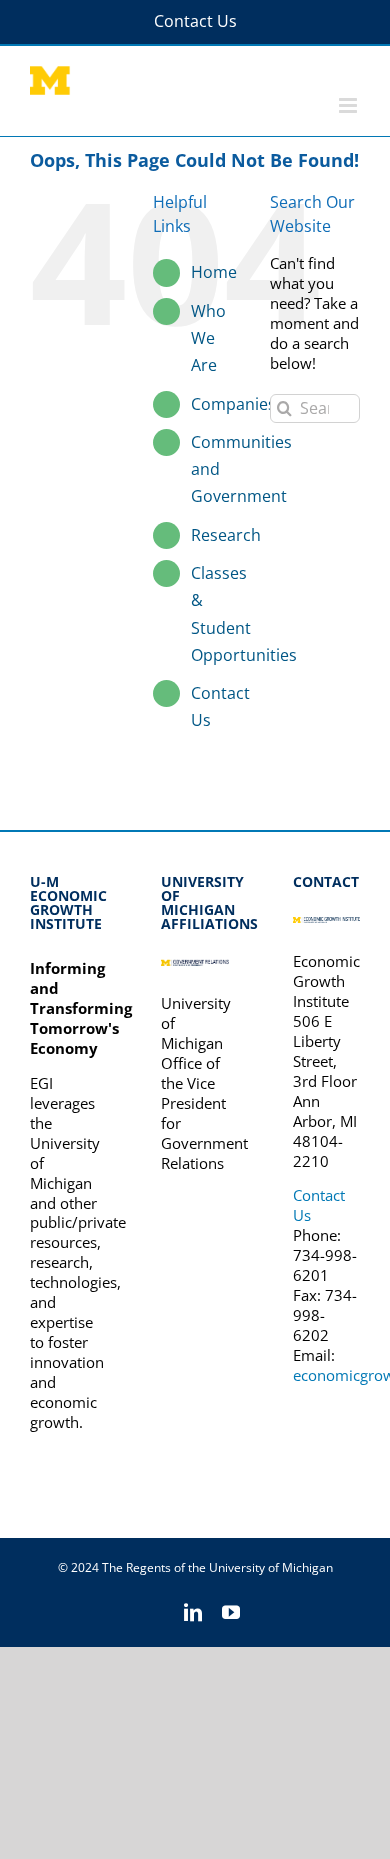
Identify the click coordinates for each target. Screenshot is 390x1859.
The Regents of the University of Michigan (217, 1567)
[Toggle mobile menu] (349, 105)
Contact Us (319, 1205)
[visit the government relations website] (194, 968)
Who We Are (208, 338)
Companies (233, 404)
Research (226, 535)
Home (214, 272)
